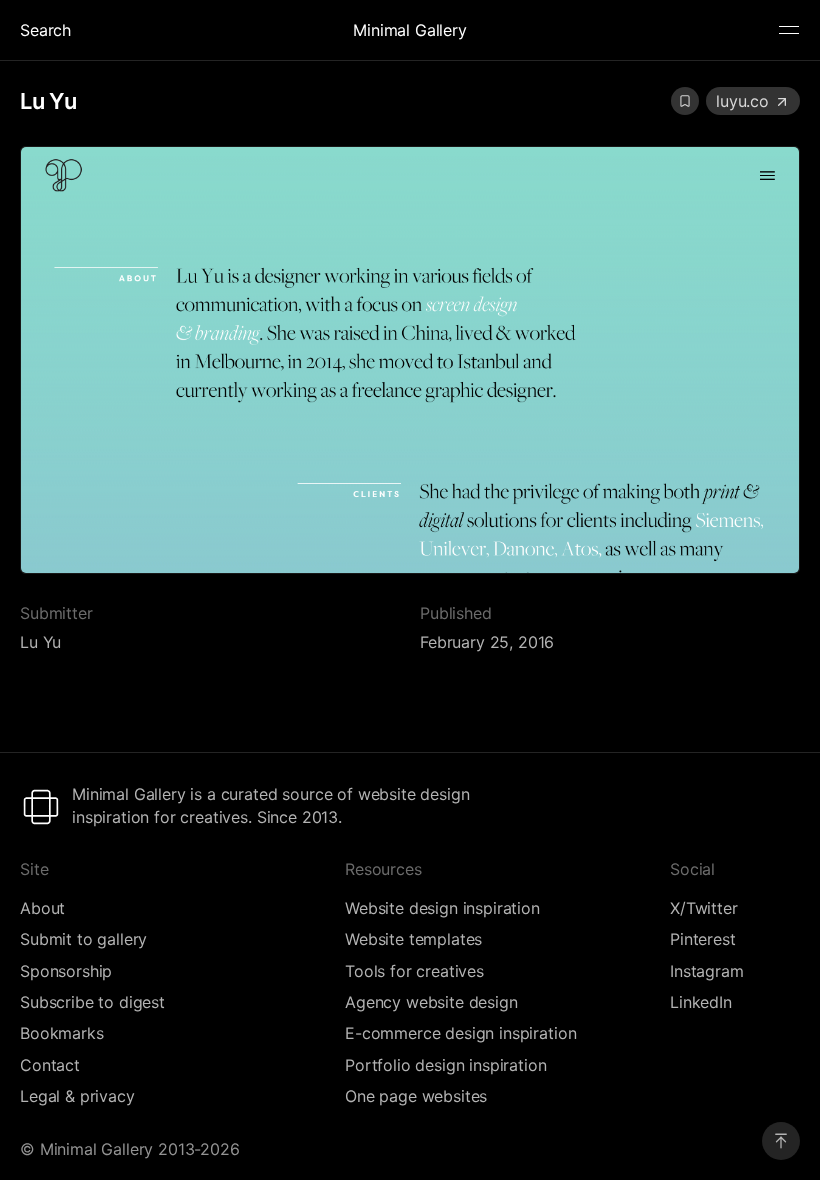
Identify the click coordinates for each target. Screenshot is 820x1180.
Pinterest (703, 939)
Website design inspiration (442, 908)
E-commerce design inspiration (460, 1033)
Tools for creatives (414, 971)
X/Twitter (704, 908)
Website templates (413, 939)
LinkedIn (701, 1002)
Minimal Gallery (410, 30)
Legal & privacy (77, 1096)
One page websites (416, 1096)
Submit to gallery (83, 939)
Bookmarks (62, 1033)
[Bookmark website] (685, 101)
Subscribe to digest (92, 1002)
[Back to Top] (781, 1141)
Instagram (707, 971)
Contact (50, 1065)
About (42, 908)
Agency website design (431, 1002)
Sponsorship (66, 971)
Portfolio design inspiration (446, 1065)
